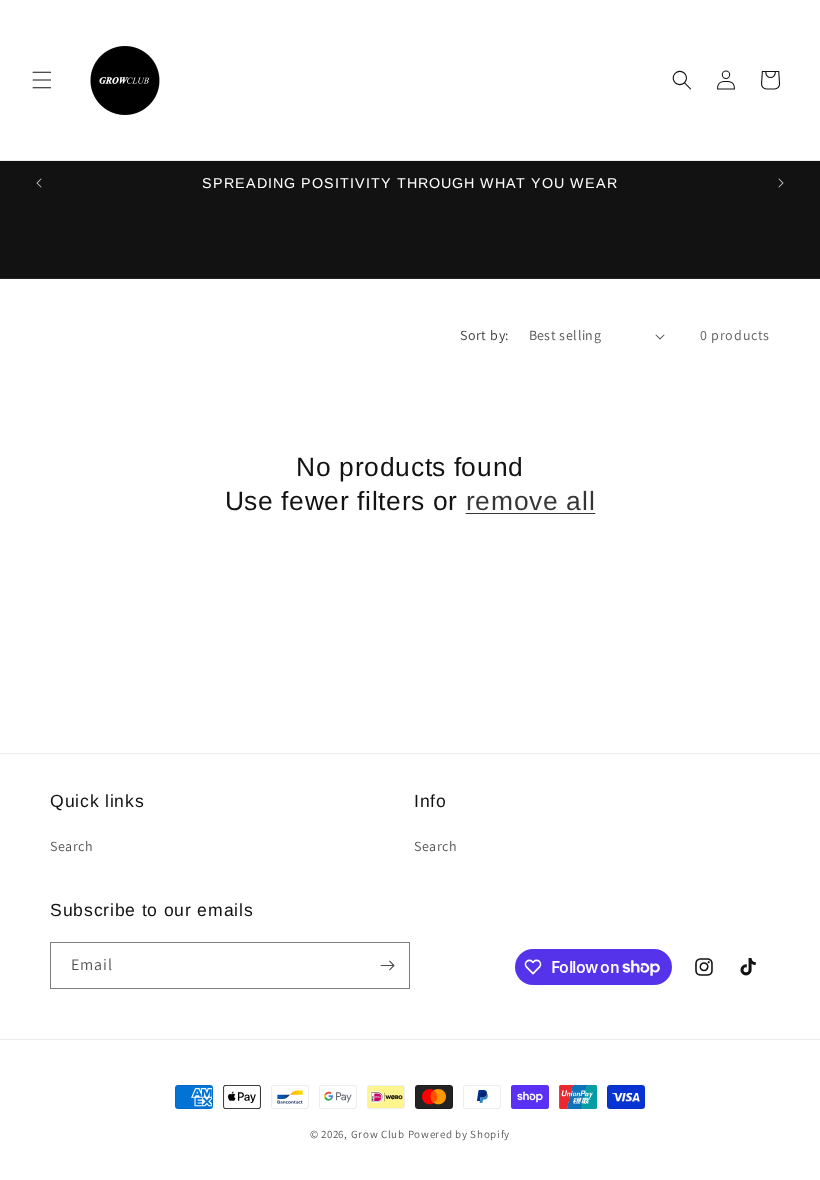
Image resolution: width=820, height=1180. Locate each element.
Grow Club (379, 1134)
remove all (531, 501)
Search (72, 846)
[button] (42, 80)
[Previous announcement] (39, 183)
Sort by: (484, 335)
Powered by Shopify (459, 1134)
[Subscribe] (387, 965)
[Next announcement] (781, 183)
